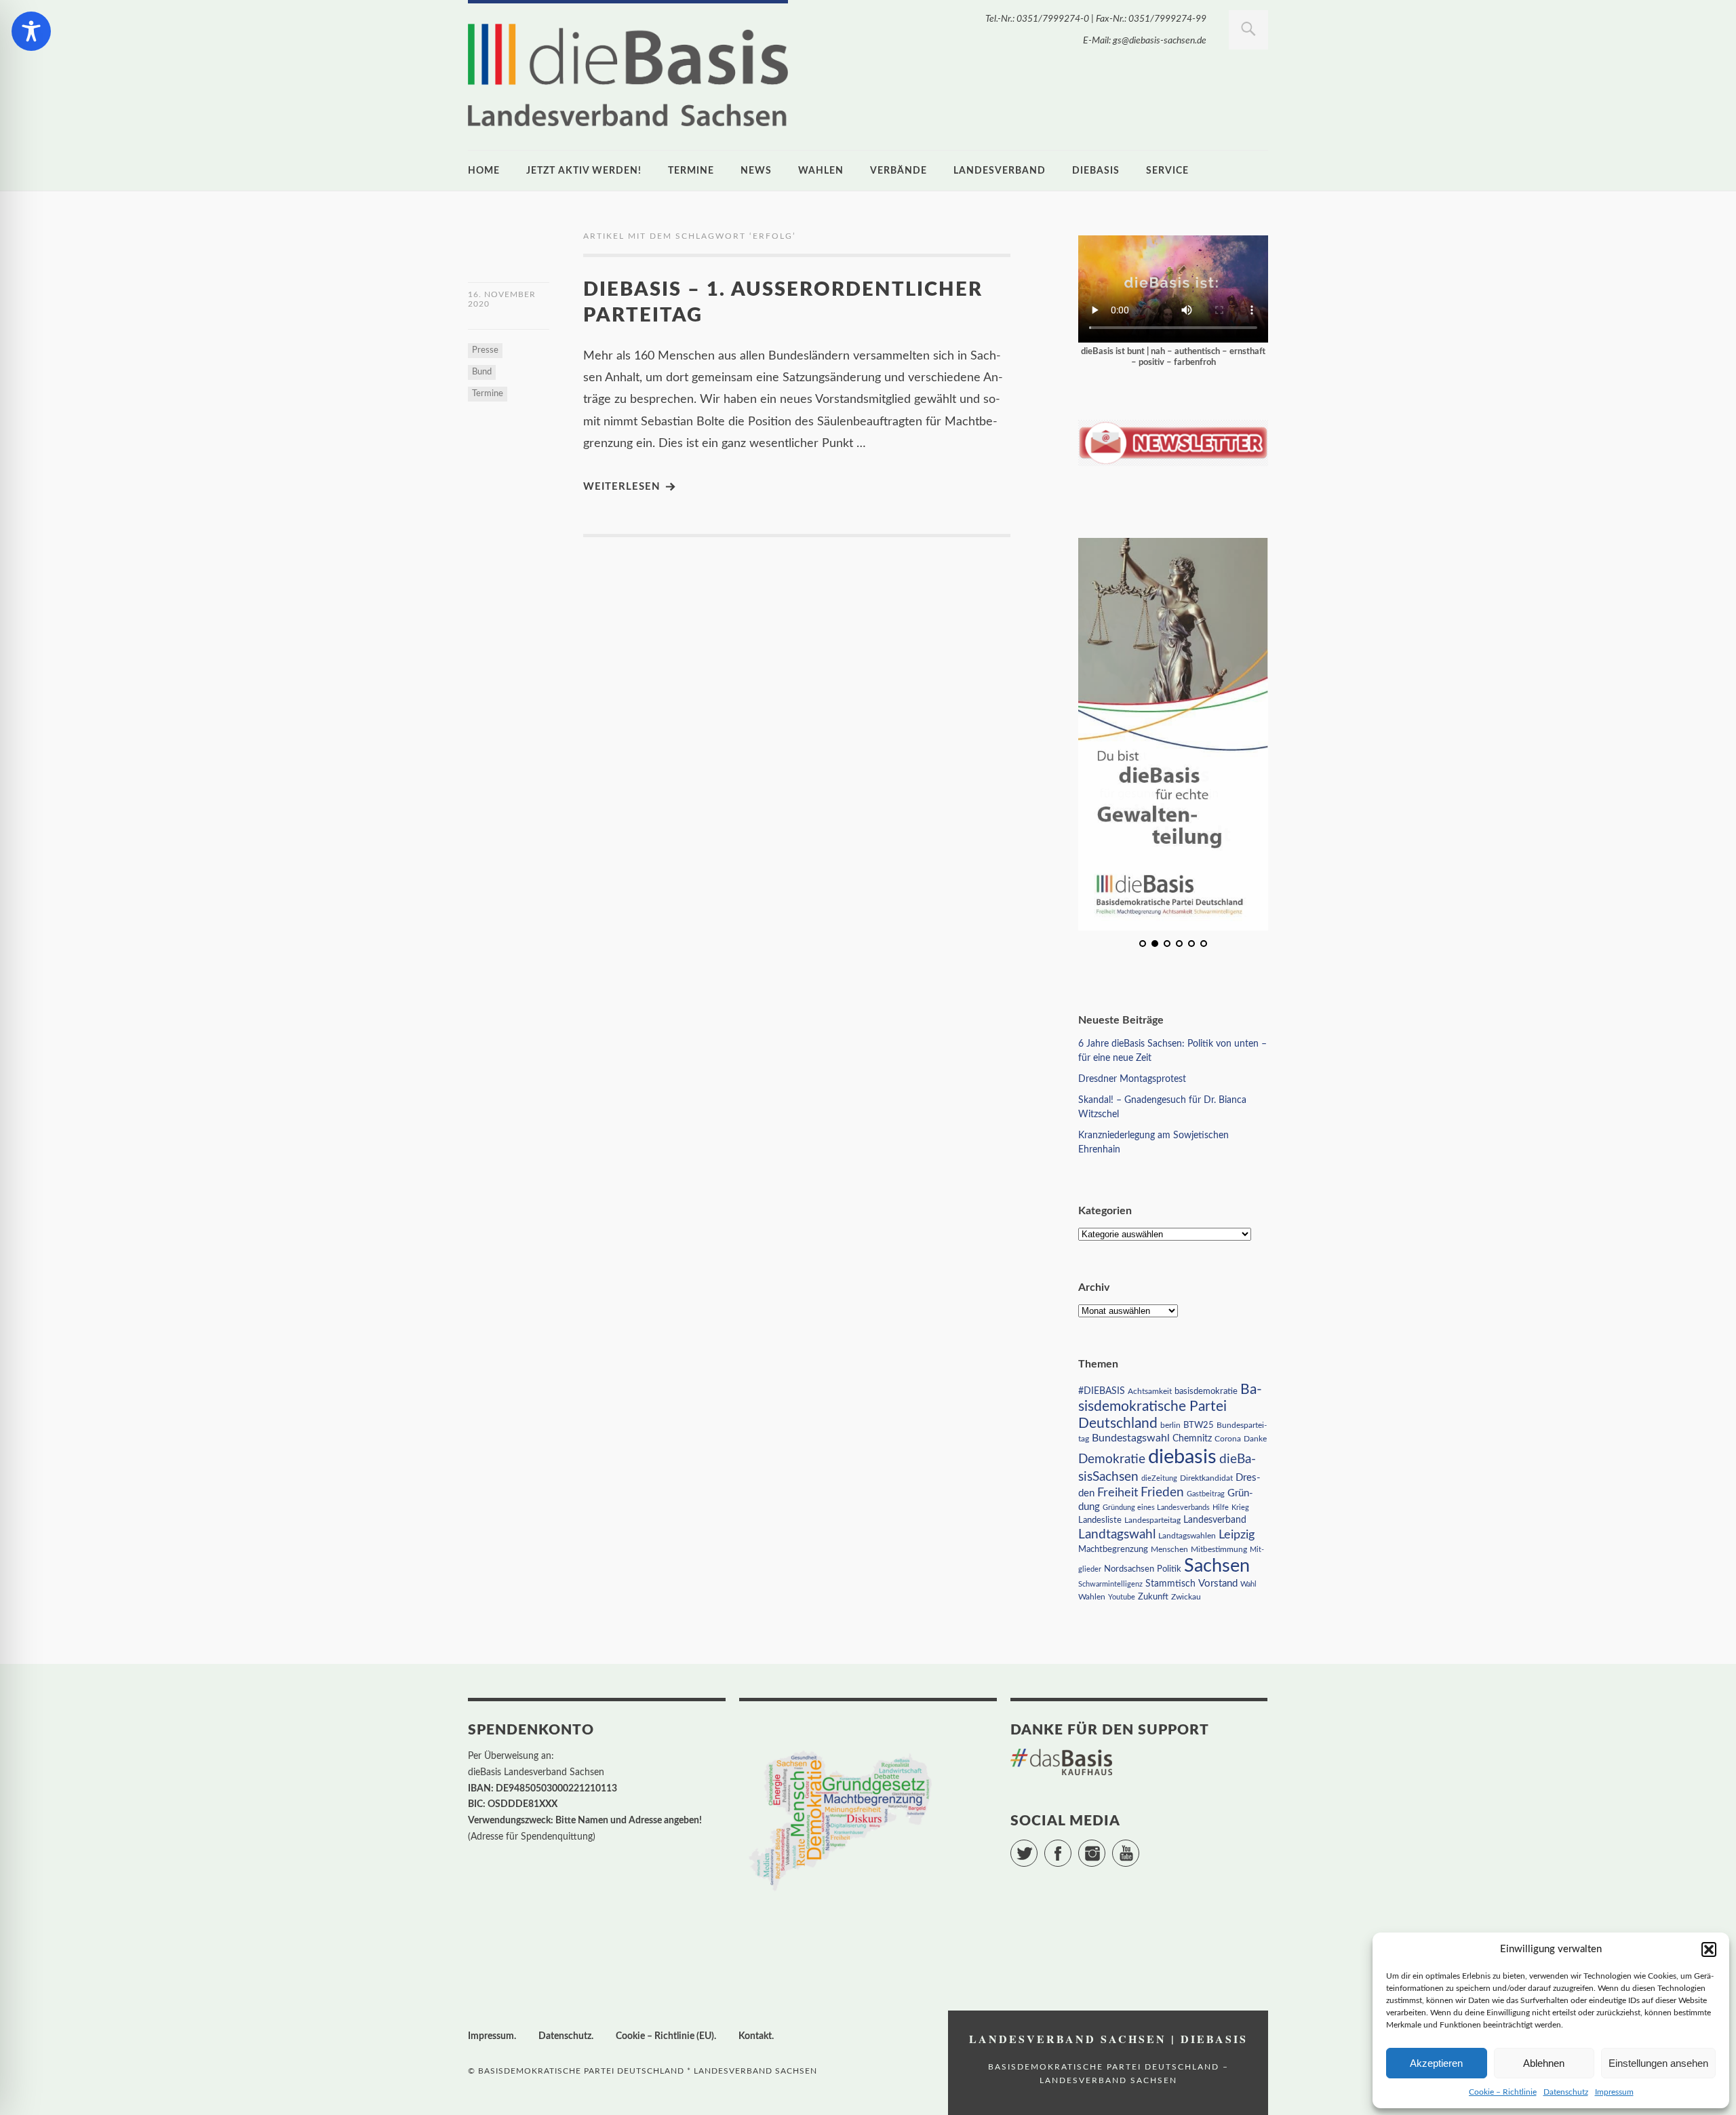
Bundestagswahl (1131, 1438)
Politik (1169, 1569)
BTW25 (1199, 1425)
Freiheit (1118, 1493)
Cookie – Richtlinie (1503, 2092)
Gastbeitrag (1206, 1494)
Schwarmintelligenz (1110, 1584)
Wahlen (821, 171)
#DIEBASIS (1102, 1391)
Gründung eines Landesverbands (1156, 1508)
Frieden (1162, 1493)
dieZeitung (1159, 1478)
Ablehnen (1544, 2063)
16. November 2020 (502, 299)
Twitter (1037, 1847)
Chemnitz (1192, 1439)
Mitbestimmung (1219, 1549)
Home (484, 171)
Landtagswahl (1117, 1534)
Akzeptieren (1436, 2063)
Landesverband (1000, 171)
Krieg (1240, 1508)
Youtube (1122, 1597)
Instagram (1105, 1847)
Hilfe (1221, 1508)
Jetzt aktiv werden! (584, 171)
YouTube (1139, 1847)
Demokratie (1112, 1459)
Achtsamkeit (1150, 1391)
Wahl (1248, 1584)
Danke (1255, 1439)
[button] (1709, 1949)
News (756, 171)
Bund (482, 372)
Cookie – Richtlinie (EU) (665, 2036)
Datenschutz (1566, 2092)
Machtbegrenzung (1113, 1549)
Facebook (1071, 1847)
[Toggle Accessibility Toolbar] (31, 31)
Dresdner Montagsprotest (1132, 1079)
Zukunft (1153, 1597)
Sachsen (1217, 1566)
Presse (485, 350)
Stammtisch (1170, 1584)
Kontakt (755, 2036)
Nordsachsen (1129, 1569)
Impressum (1614, 2092)
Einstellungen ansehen (1658, 2063)
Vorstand (1218, 1584)
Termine (691, 171)
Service (1167, 171)
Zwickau (1186, 1597)
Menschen (1169, 1549)
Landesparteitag (1152, 1520)
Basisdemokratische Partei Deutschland (1170, 1406)
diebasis (1096, 171)
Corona (1228, 1439)
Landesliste (1100, 1520)
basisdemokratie (1206, 1392)
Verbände (899, 171)
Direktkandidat (1206, 1478)
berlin (1170, 1425)
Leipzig (1237, 1535)
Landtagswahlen (1187, 1536)
